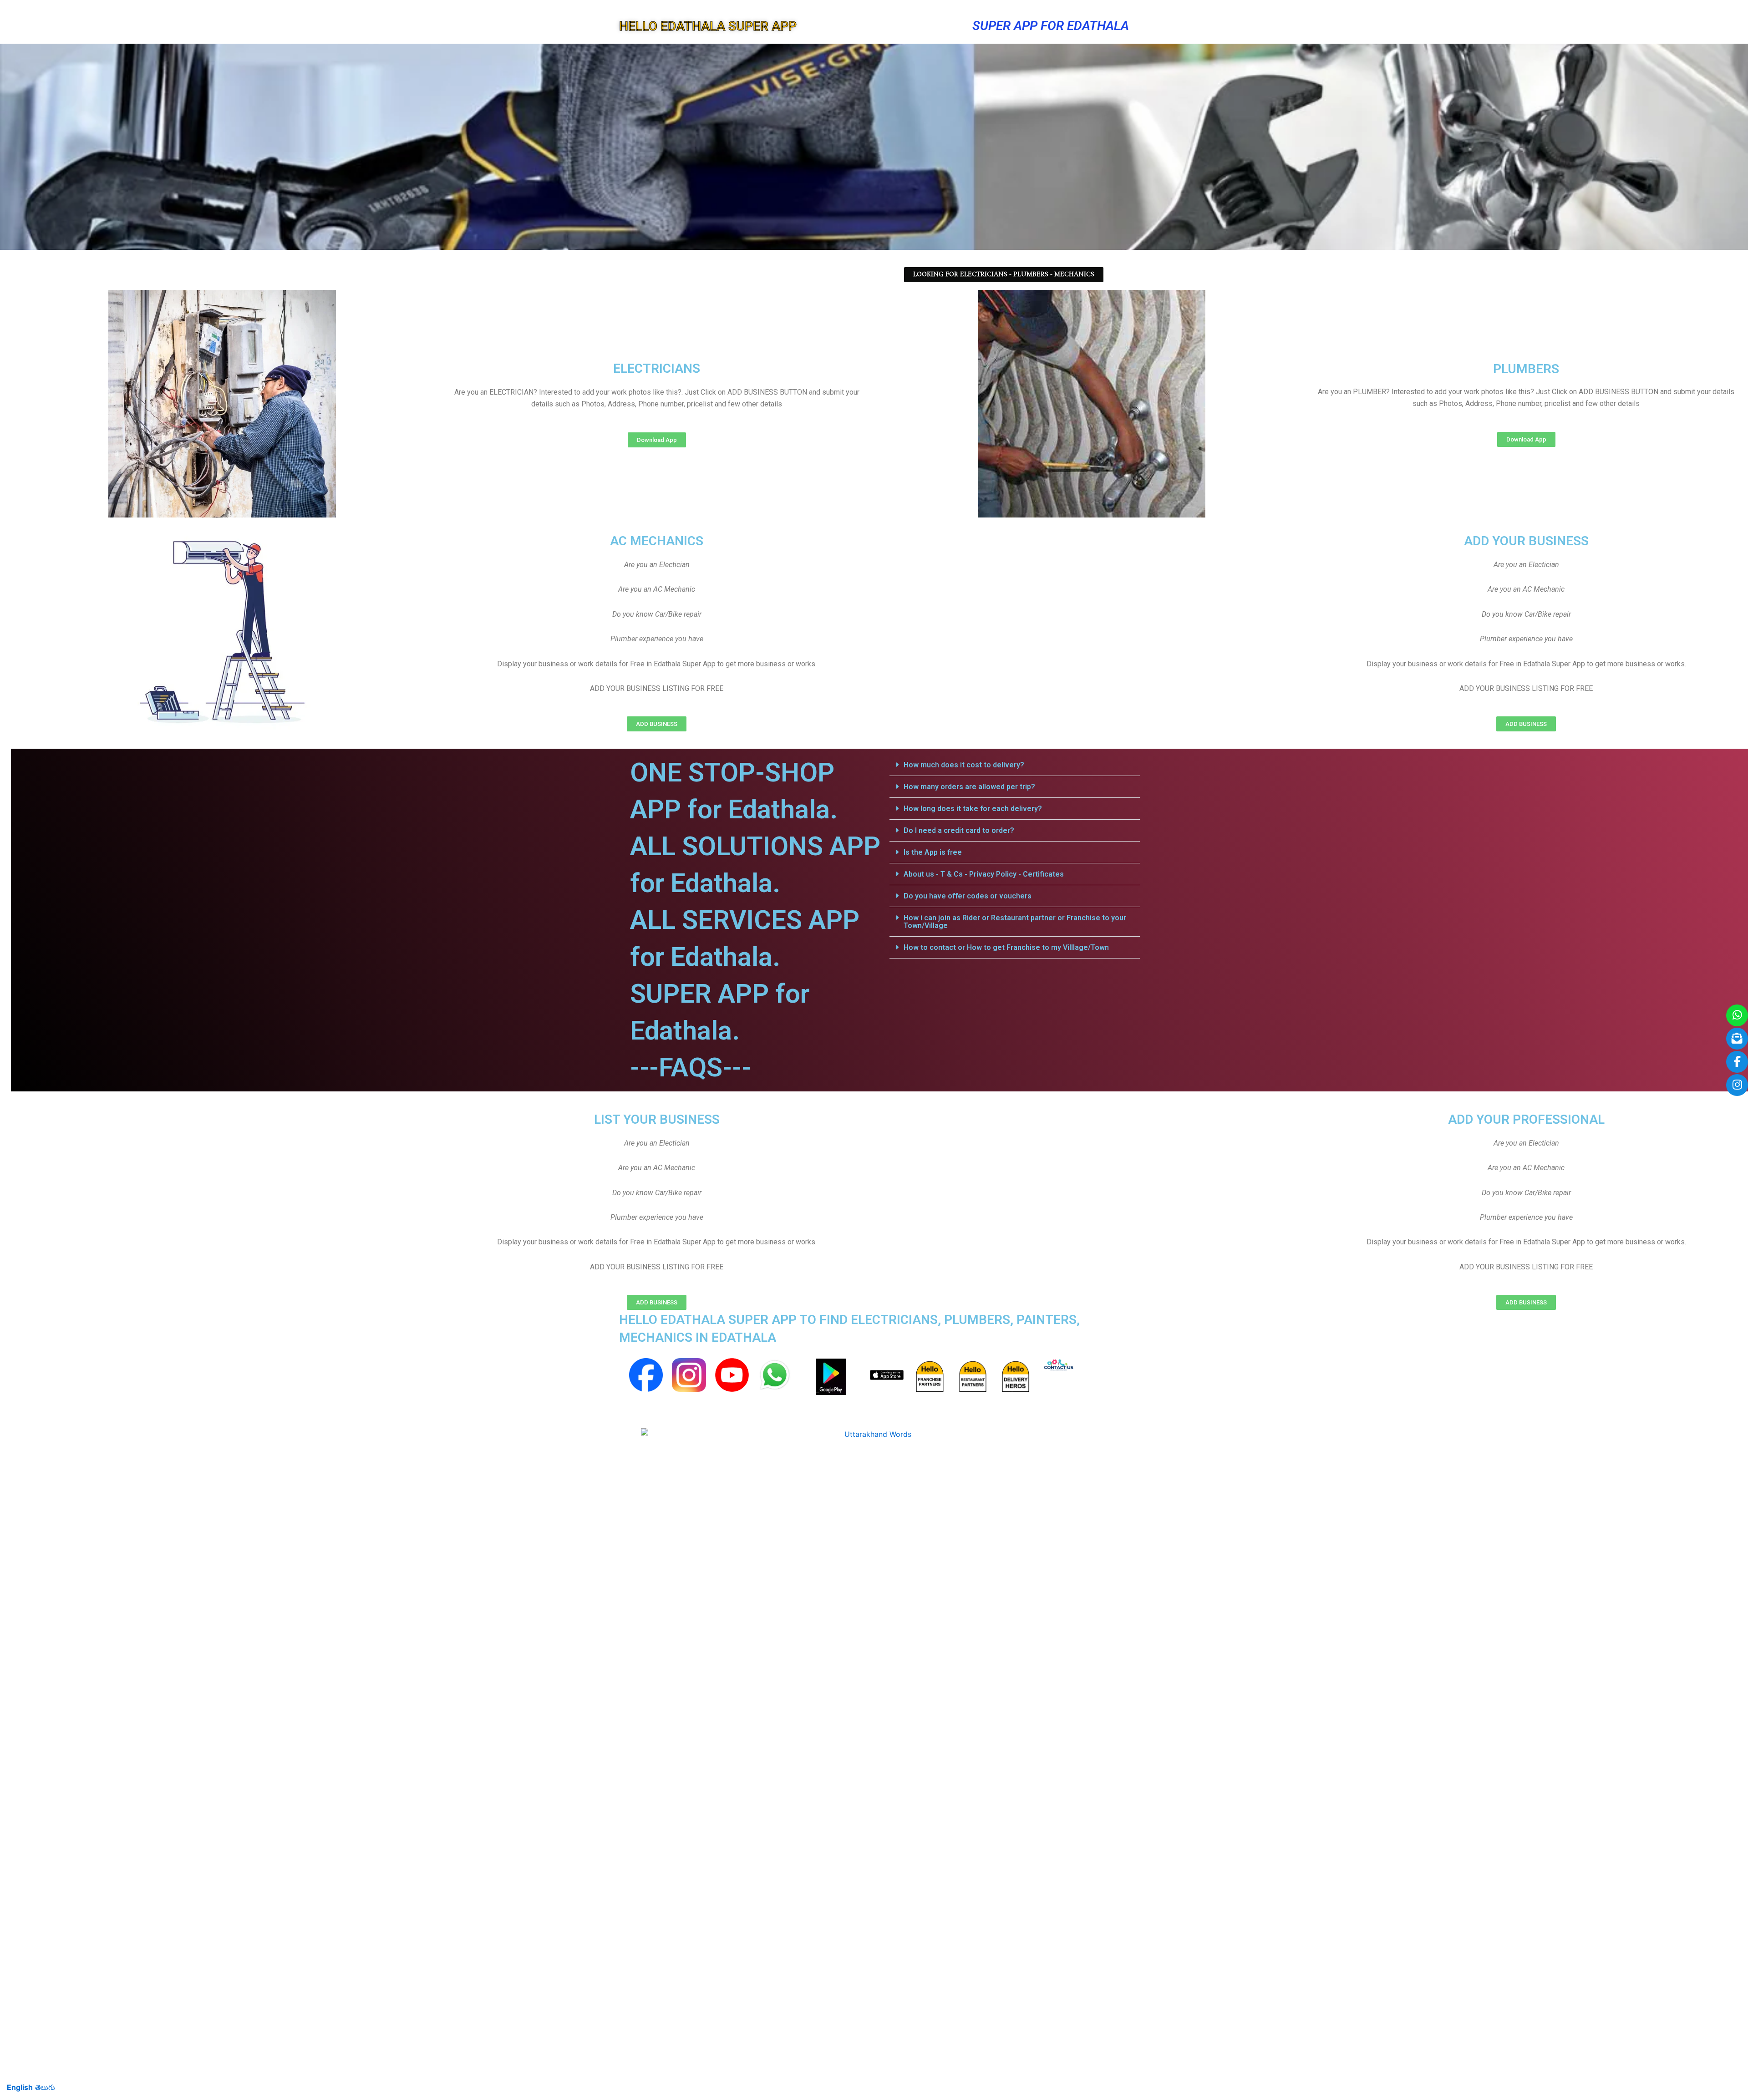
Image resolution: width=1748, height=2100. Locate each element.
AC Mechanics (657, 541)
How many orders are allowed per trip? (969, 787)
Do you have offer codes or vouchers (968, 896)
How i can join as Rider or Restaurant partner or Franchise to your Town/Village (1015, 922)
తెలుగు (45, 2087)
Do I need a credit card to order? (959, 830)
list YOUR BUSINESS (657, 1119)
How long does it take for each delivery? (973, 809)
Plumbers (1526, 369)
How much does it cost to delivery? (964, 765)
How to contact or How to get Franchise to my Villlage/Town (1006, 947)
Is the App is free (933, 852)
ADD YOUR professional (1526, 1119)
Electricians (657, 368)
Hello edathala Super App (708, 26)
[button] (1015, 765)
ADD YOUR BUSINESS (1526, 541)
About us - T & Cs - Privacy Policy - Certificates (984, 874)
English (20, 2087)
